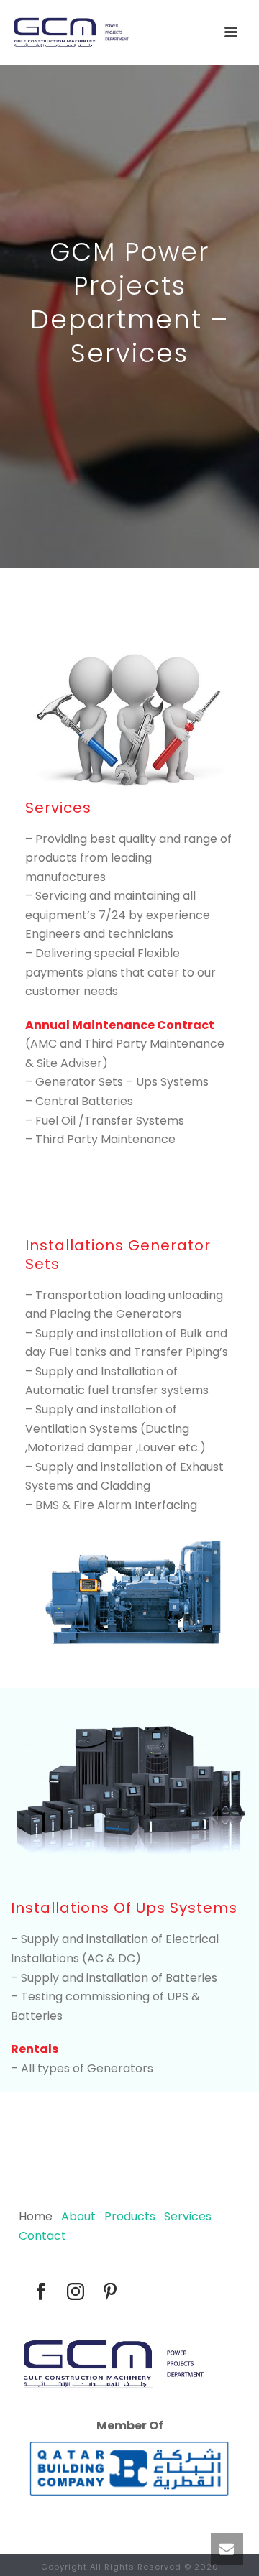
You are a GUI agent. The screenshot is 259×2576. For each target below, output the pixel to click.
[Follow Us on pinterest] (110, 2293)
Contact (42, 2236)
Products (130, 2216)
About (78, 2216)
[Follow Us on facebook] (41, 2293)
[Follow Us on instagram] (76, 2293)
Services (188, 2216)
